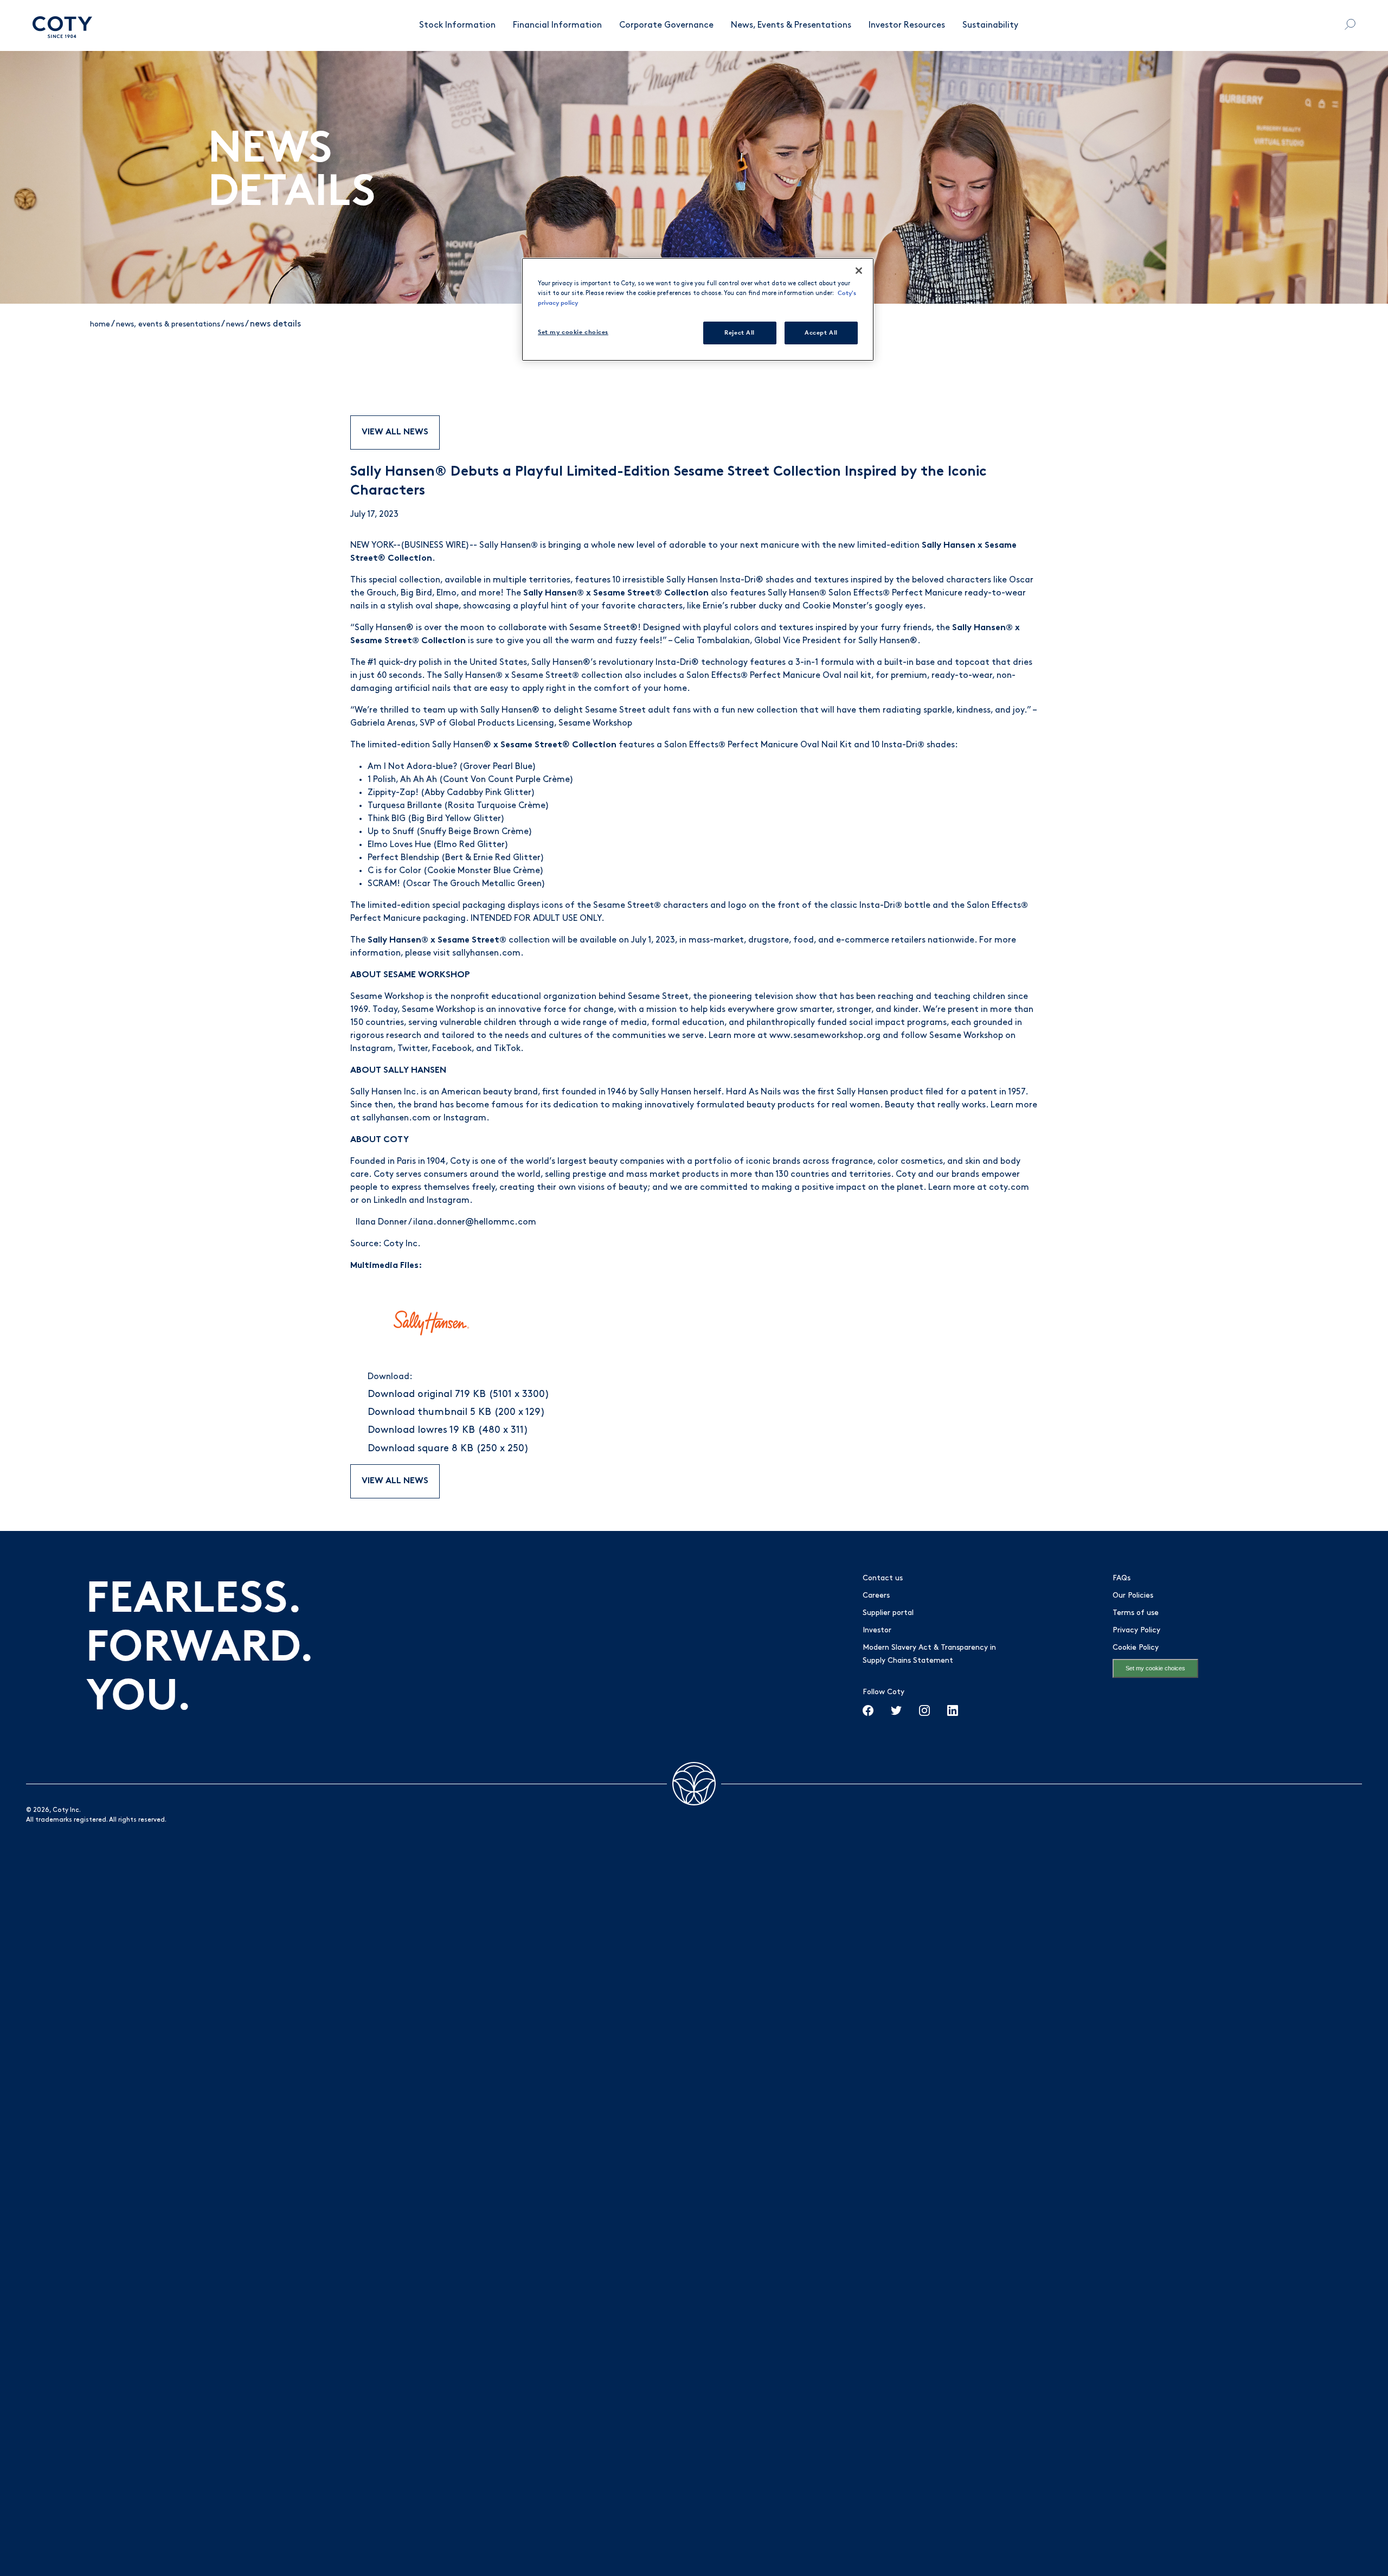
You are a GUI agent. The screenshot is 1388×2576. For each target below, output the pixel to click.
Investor (877, 1630)
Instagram (372, 1049)
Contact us (883, 1578)
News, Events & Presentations (791, 25)
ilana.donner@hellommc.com (475, 1222)
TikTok (507, 1049)
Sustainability (990, 25)
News (235, 325)
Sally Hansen (509, 546)
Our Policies (1133, 1596)
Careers (876, 1596)
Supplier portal (888, 1613)
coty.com (1009, 1188)
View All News (395, 432)
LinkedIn (390, 1201)
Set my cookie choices (1155, 1668)
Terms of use (1136, 1613)
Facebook (452, 1049)
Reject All (740, 332)
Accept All (821, 332)
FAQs (1122, 1578)
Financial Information (557, 25)
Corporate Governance (666, 25)
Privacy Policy (1136, 1630)
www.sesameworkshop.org (825, 1036)
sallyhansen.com (486, 953)
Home (100, 325)
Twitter (413, 1049)
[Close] (859, 271)
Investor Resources (907, 25)
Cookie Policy (1136, 1648)
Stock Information (457, 25)
